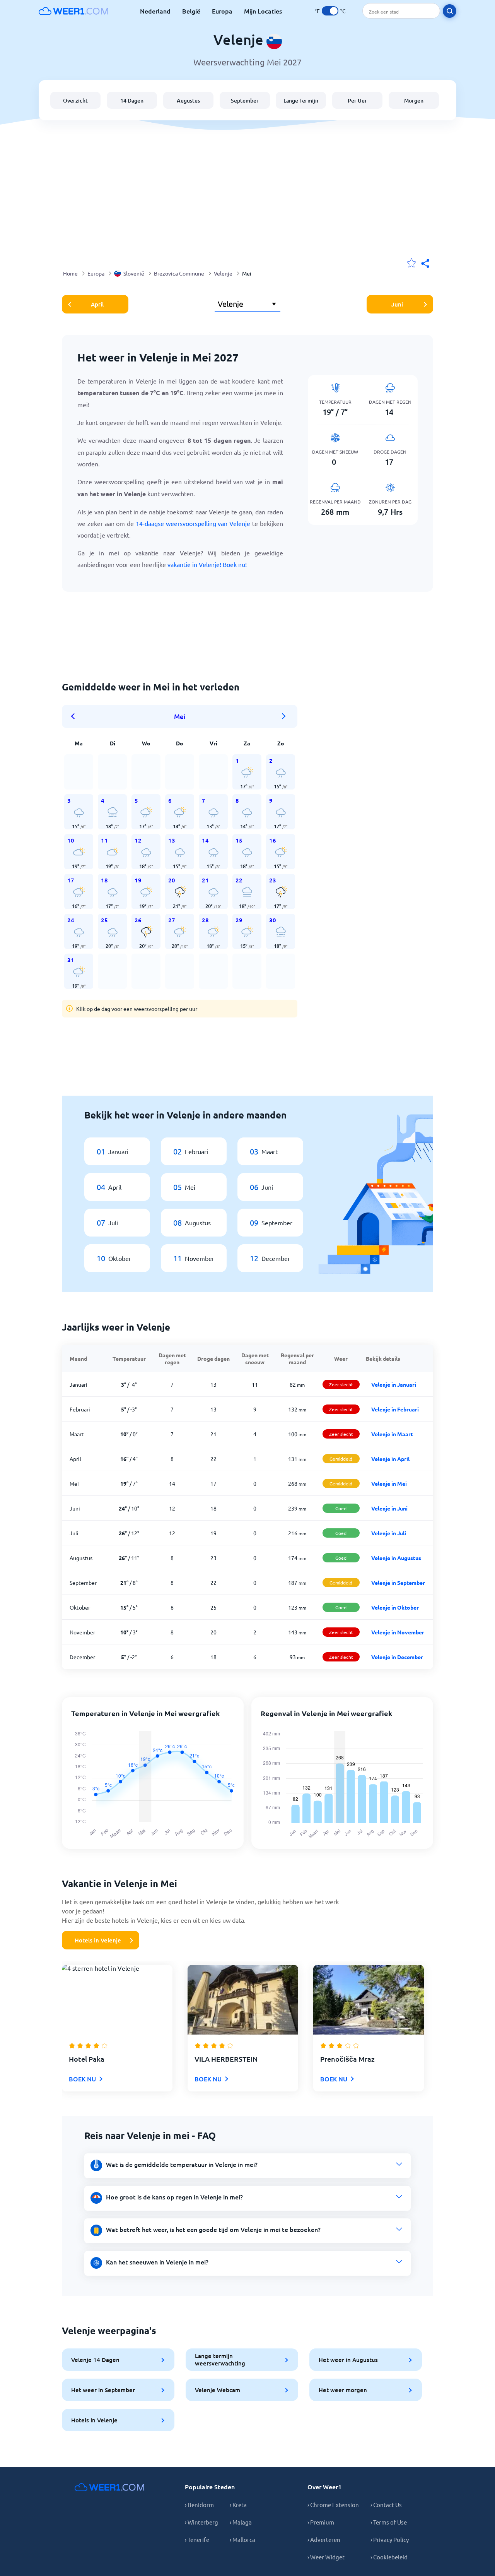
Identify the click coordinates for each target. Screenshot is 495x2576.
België (191, 11)
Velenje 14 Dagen (95, 2360)
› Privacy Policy (390, 2539)
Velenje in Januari (394, 1384)
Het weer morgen (343, 2390)
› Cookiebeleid (389, 2557)
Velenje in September (398, 1583)
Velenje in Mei (389, 1483)
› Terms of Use (389, 2522)
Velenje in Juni (389, 1508)
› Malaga (241, 2522)
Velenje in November (398, 1632)
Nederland (155, 11)
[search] (450, 11)
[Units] (330, 11)
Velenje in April (390, 1459)
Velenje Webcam (218, 2390)
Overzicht (75, 100)
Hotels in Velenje (98, 1940)
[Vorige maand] (75, 716)
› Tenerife (197, 2539)
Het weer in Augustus (348, 2360)
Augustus (188, 100)
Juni (397, 304)
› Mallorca (242, 2539)
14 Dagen (132, 100)
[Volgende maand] (284, 716)
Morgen (414, 100)
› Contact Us (386, 2505)
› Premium (321, 2522)
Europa (222, 11)
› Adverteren (324, 2539)
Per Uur (357, 100)
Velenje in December (397, 1657)
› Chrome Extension (333, 2505)
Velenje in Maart (392, 1434)
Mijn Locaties (263, 11)
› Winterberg (201, 2522)
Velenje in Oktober (395, 1607)
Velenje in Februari (395, 1409)
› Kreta (238, 2505)
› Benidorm (199, 2505)
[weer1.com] (73, 11)
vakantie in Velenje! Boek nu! (207, 564)
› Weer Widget (326, 2557)
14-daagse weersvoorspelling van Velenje (193, 523)
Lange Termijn (301, 100)
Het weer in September (103, 2390)
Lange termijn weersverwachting (220, 2359)
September (245, 100)
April (97, 304)
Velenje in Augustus (396, 1558)
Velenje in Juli (389, 1533)
